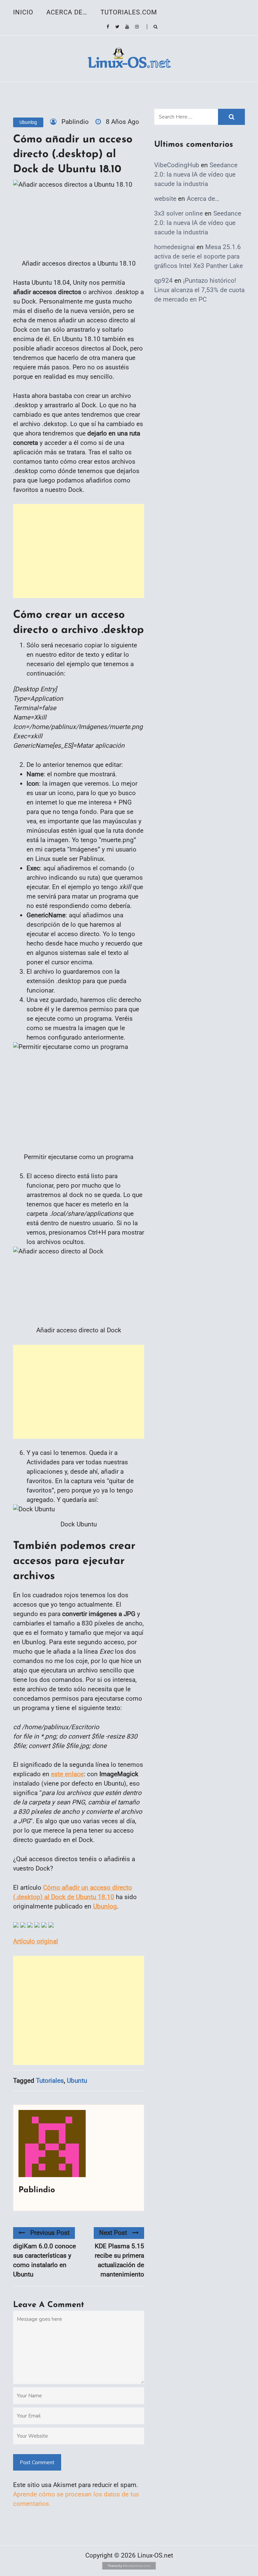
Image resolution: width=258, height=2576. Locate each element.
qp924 (163, 281)
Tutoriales (50, 2081)
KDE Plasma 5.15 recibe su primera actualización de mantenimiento (119, 2260)
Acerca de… (67, 12)
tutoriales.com (129, 12)
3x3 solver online (179, 213)
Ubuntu (77, 2081)
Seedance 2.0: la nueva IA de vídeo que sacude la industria (196, 174)
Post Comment (37, 2463)
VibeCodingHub (177, 165)
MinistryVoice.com (137, 2566)
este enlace (67, 1774)
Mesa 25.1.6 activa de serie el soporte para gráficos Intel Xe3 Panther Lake (199, 256)
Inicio (23, 12)
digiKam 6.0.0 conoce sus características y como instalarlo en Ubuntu (45, 2260)
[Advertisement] (79, 551)
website (165, 199)
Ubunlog (28, 122)
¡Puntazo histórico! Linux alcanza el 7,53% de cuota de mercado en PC (199, 290)
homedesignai (175, 247)
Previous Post (50, 2233)
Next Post (113, 2233)
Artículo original (36, 1941)
